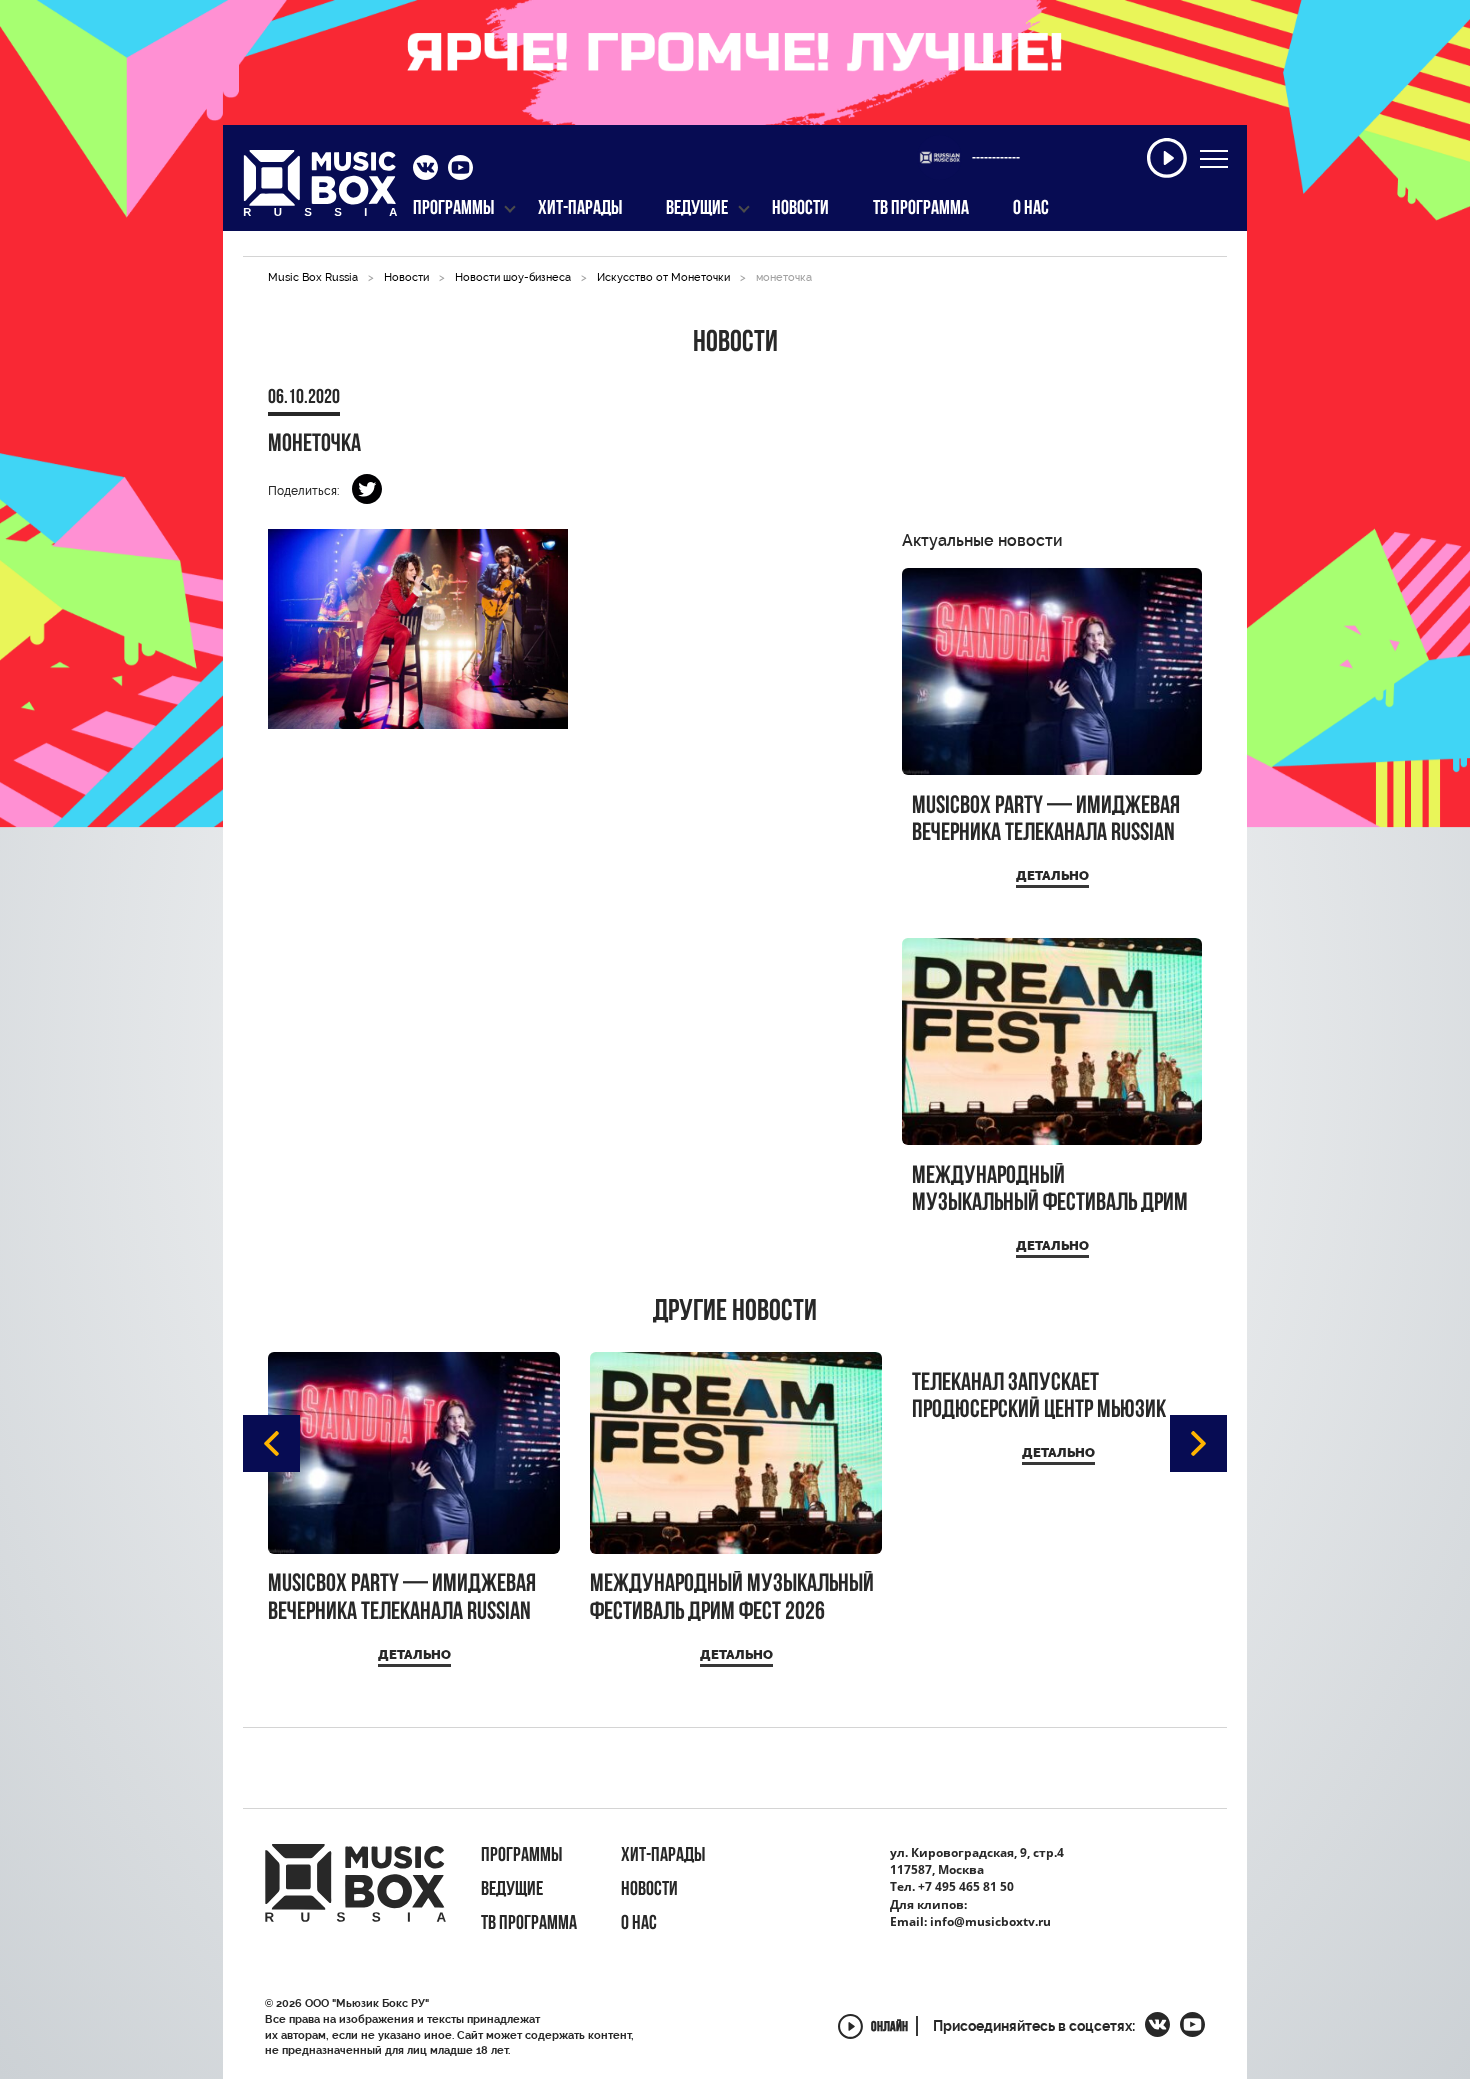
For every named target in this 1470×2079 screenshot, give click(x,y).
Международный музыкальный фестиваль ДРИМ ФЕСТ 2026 (1050, 1190)
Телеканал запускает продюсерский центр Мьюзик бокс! (1039, 1397)
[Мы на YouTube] (460, 170)
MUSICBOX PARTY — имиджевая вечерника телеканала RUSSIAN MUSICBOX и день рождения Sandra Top (1046, 820)
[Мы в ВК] (425, 170)
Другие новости (735, 1313)
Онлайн (889, 2028)
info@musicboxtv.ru (990, 1921)
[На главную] (320, 189)
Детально (1052, 875)
